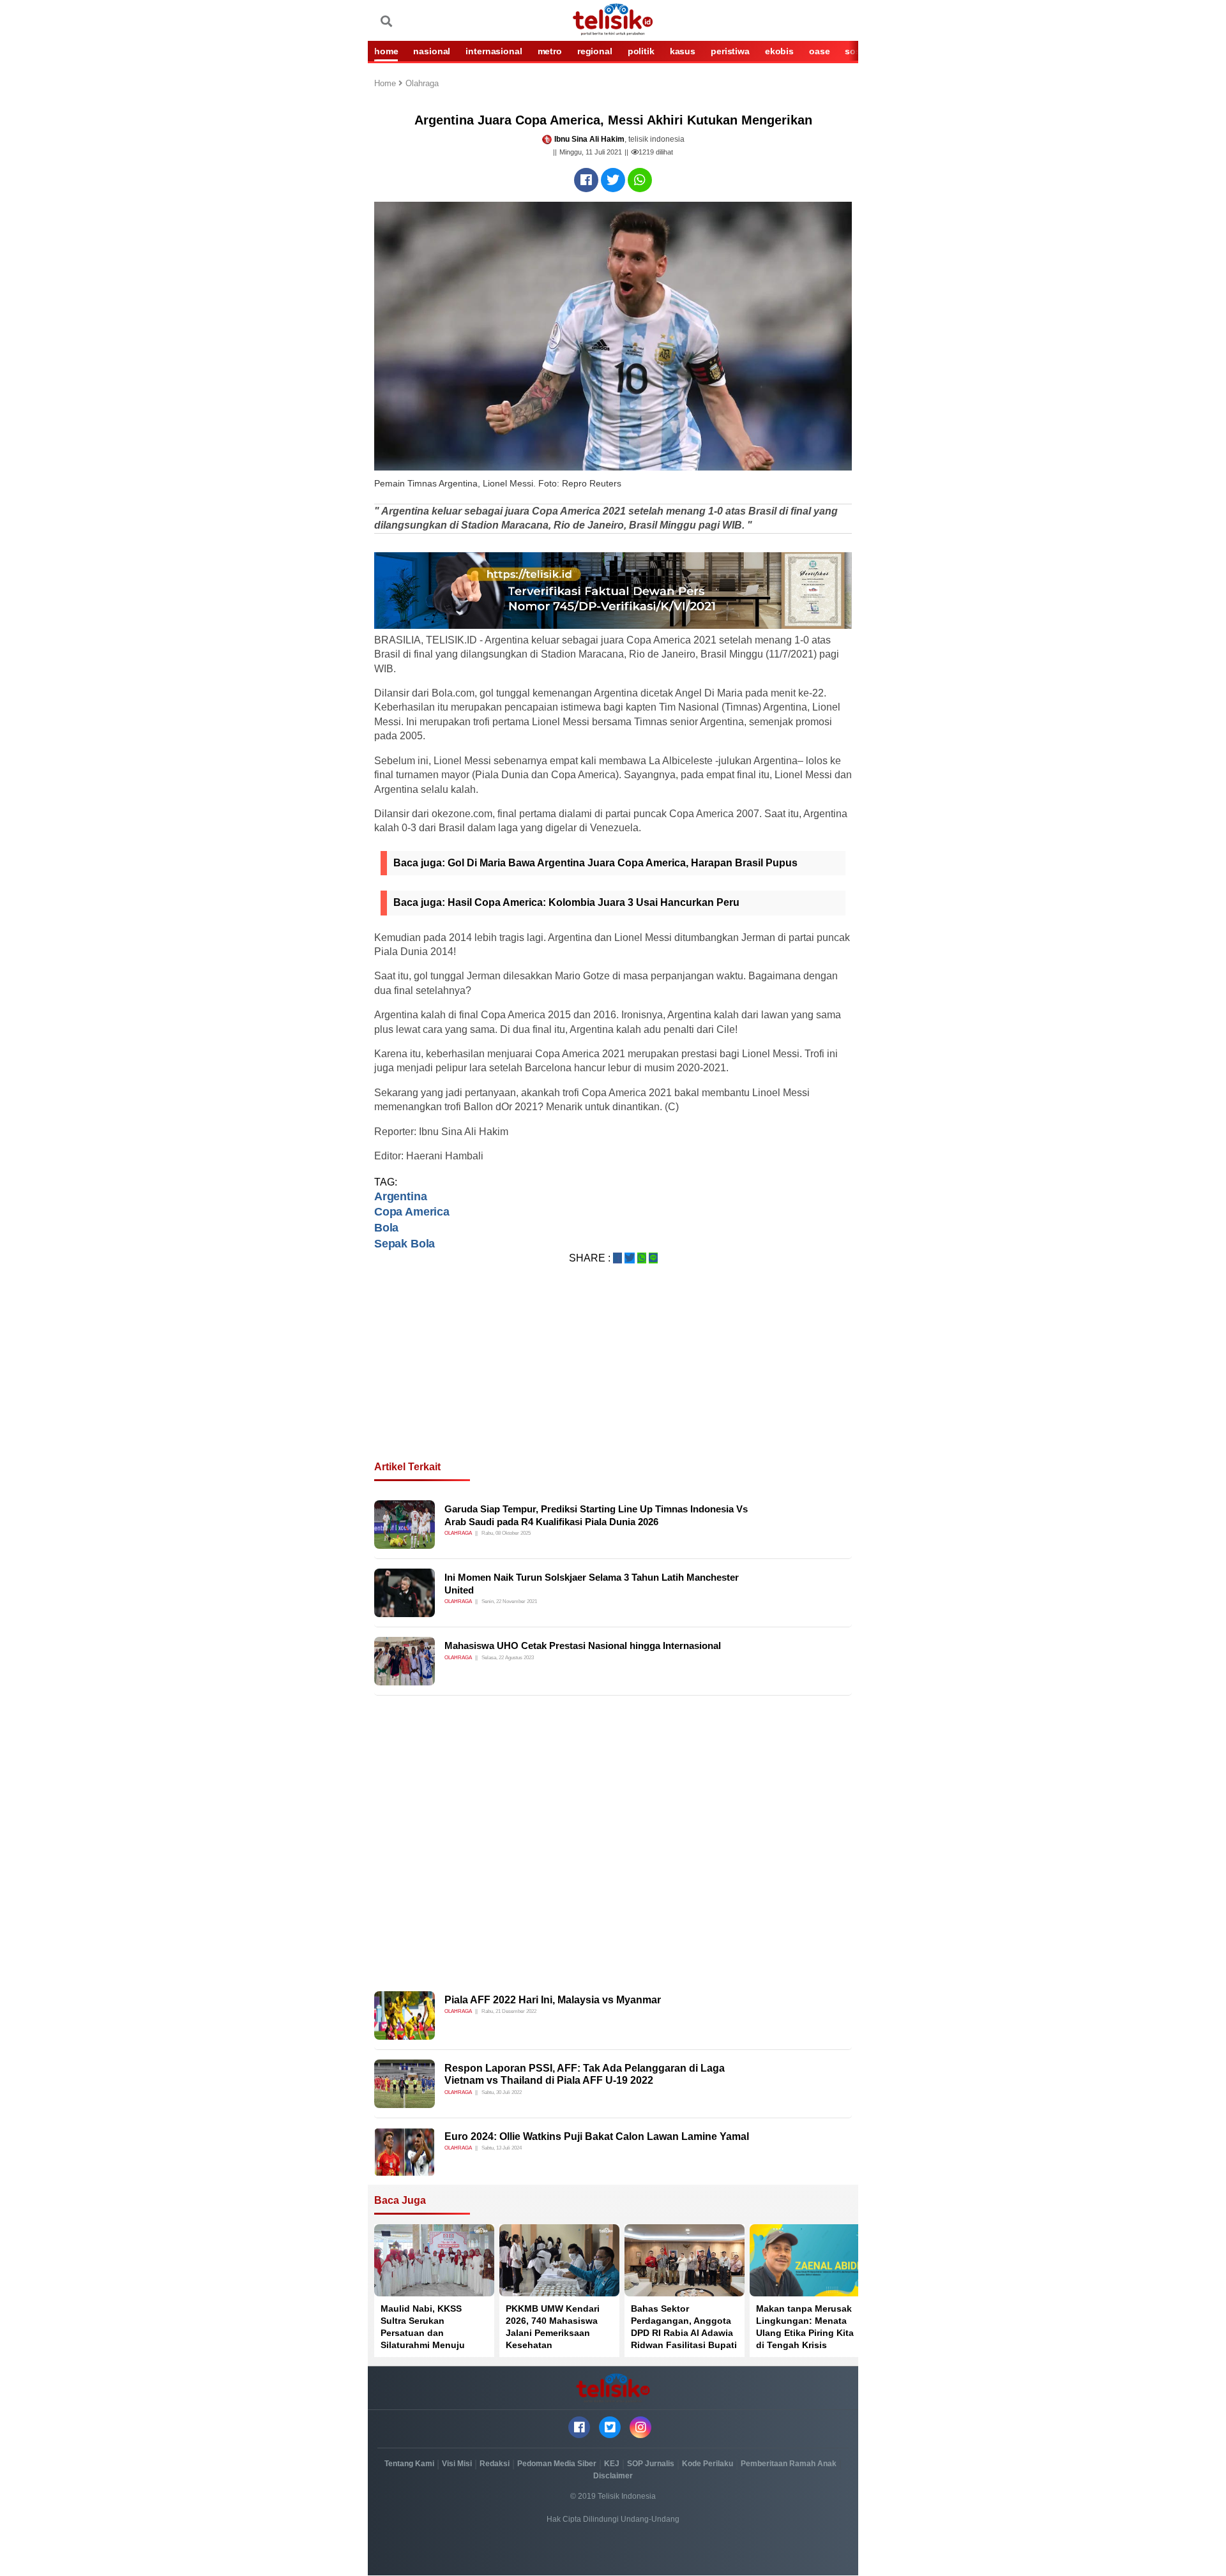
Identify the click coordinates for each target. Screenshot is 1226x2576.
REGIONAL (595, 51)
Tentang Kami (409, 2464)
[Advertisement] (613, 1378)
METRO (550, 51)
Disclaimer (613, 2476)
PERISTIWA (730, 51)
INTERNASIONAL (494, 51)
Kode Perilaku (708, 2464)
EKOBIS (779, 51)
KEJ (612, 2464)
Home (386, 84)
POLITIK (641, 51)
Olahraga (422, 84)
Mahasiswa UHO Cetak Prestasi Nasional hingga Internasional (583, 1646)
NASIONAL (432, 51)
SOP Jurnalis (651, 2464)
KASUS (683, 51)
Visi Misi (457, 2464)
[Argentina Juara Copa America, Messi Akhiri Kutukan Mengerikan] (586, 180)
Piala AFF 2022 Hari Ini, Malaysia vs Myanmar (553, 2000)
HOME (386, 51)
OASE (819, 51)
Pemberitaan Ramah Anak (789, 2464)
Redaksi (495, 2464)
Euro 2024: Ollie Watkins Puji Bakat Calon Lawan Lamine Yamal (597, 2136)
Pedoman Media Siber (557, 2464)
